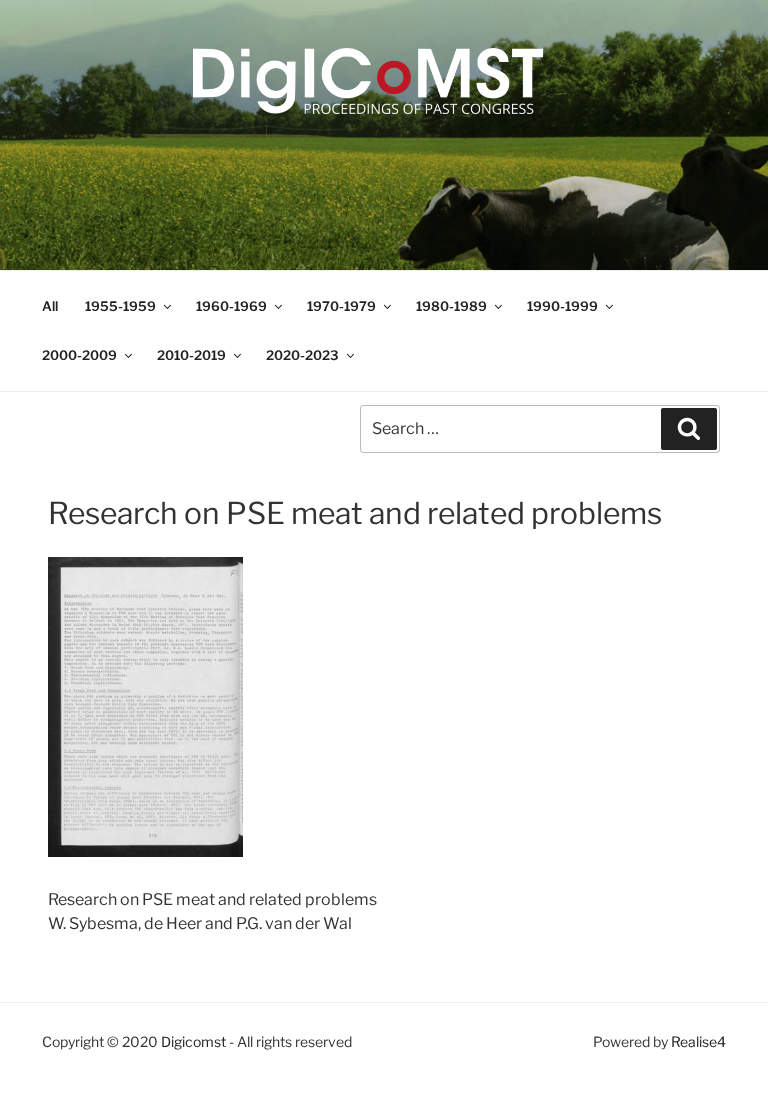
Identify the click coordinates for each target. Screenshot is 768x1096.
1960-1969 (231, 306)
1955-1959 (120, 306)
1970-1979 (341, 306)
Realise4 (698, 1041)
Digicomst (193, 1041)
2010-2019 (191, 355)
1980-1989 (451, 306)
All (50, 306)
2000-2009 (79, 355)
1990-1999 (562, 306)
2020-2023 (302, 355)
